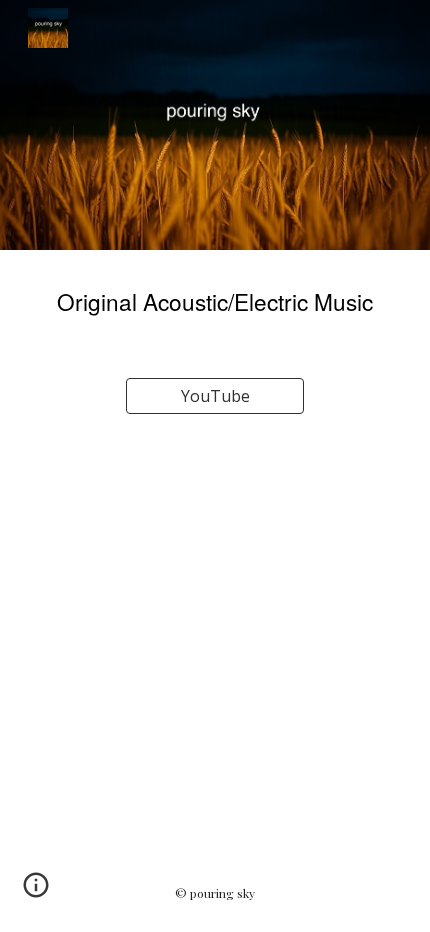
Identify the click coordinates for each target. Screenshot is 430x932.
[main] (215, 302)
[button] (36, 892)
